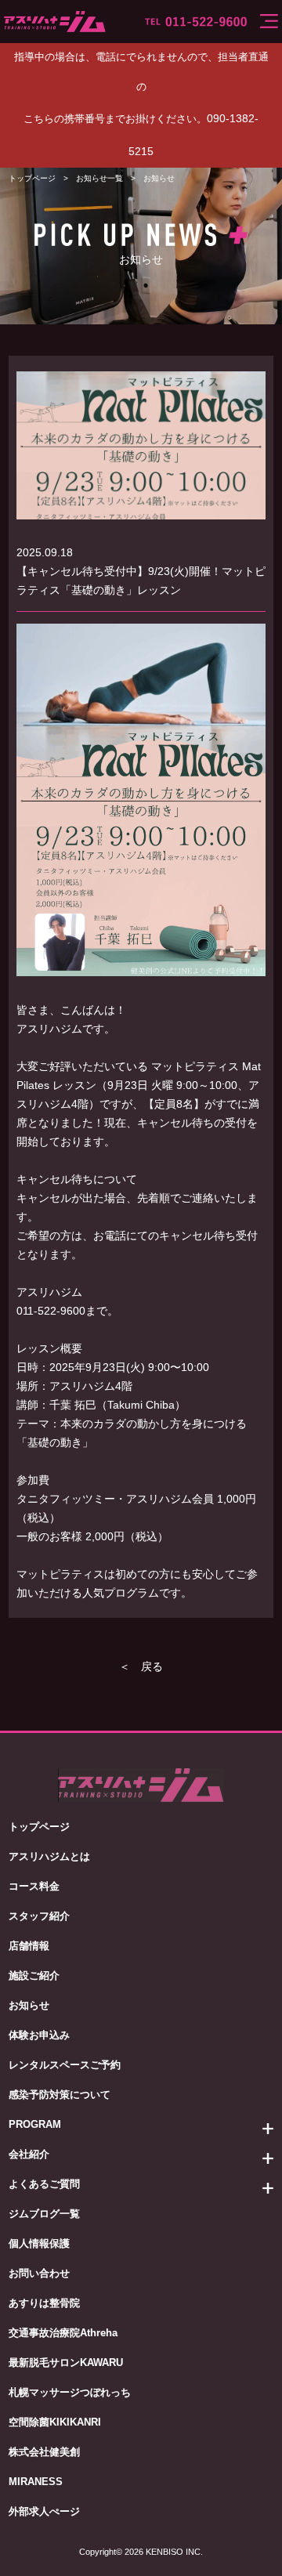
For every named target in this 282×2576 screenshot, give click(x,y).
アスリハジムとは (49, 1856)
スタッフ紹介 (39, 1916)
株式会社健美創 (44, 2452)
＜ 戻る (141, 1666)
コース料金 (34, 1886)
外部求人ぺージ (44, 2511)
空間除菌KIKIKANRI (55, 2422)
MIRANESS (36, 2482)
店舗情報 (29, 1946)
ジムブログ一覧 (44, 2214)
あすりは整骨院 (44, 2303)
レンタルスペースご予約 (65, 2065)
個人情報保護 (39, 2243)
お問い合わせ (39, 2273)
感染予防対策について (60, 2095)
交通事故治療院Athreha (63, 2333)
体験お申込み (39, 2035)
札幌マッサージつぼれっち (70, 2392)
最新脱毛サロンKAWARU (66, 2363)
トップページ (32, 178)
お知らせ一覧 (99, 178)
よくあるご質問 (44, 2184)
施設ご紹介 (34, 1975)
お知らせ (29, 2005)
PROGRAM (35, 2124)
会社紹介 (29, 2154)
